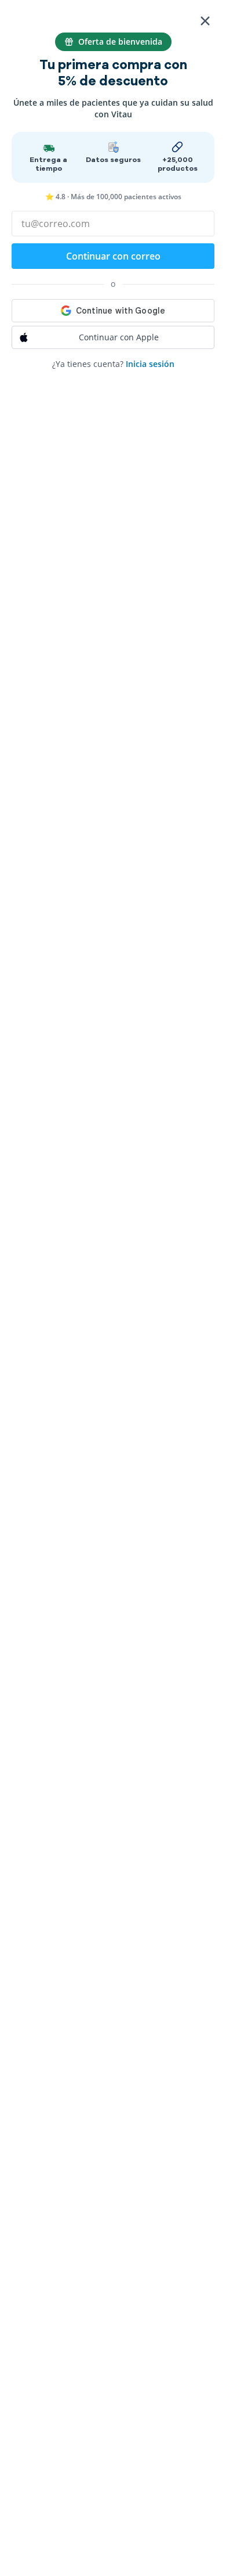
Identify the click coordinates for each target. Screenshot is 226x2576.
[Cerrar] (205, 21)
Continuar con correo (113, 256)
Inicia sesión (150, 364)
